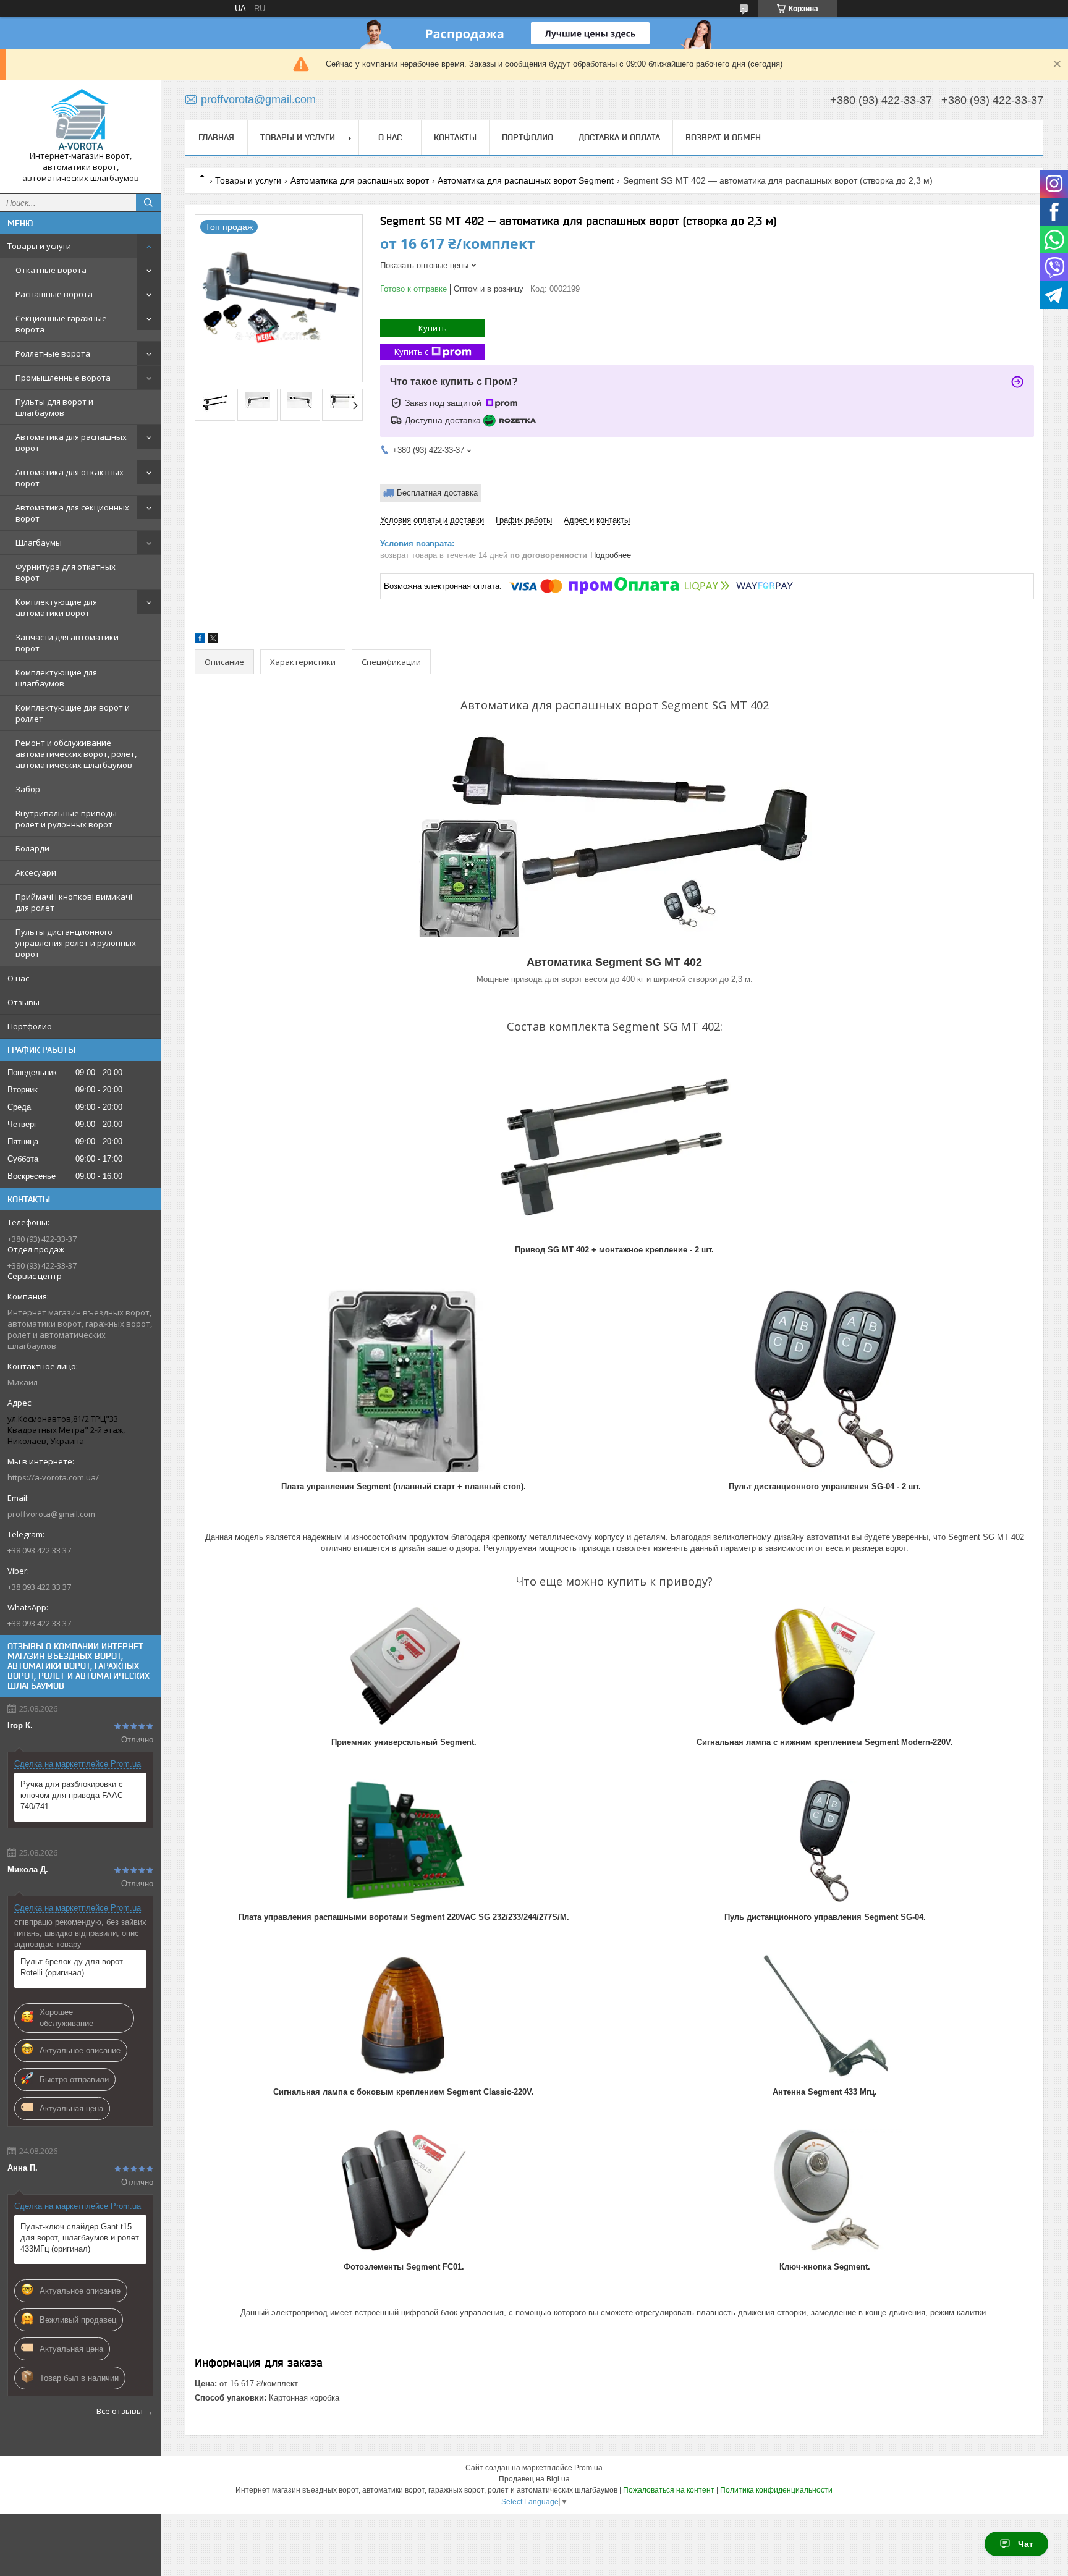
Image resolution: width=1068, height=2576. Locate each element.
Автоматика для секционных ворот (72, 513)
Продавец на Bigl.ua (534, 2479)
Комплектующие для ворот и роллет (73, 713)
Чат (1026, 2544)
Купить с (411, 352)
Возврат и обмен (723, 137)
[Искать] (148, 203)
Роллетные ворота (53, 353)
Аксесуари (36, 872)
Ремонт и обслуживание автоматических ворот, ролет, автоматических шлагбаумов (76, 754)
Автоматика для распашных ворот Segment (526, 180)
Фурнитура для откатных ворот (66, 572)
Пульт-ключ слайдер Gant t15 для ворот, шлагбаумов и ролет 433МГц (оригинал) (80, 2238)
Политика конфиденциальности (776, 2490)
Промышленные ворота (63, 378)
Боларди (32, 848)
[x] (213, 640)
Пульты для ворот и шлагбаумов (54, 407)
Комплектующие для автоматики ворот (56, 607)
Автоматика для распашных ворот (71, 442)
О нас (18, 978)
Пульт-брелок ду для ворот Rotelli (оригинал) (72, 1967)
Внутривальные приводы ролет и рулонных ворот (66, 819)
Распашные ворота (54, 294)
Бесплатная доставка (437, 493)
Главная (216, 137)
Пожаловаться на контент (669, 2490)
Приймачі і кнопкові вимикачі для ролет (74, 902)
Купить (433, 328)
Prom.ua (588, 2468)
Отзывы (23, 1002)
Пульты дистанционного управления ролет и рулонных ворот (76, 943)
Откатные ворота (51, 270)
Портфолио (30, 1026)
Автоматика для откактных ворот (70, 478)
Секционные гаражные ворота (61, 324)
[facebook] (200, 640)
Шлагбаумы (39, 543)
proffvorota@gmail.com (51, 1514)
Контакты (455, 137)
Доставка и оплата (619, 137)
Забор (28, 789)
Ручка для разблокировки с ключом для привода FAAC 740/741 (72, 1795)
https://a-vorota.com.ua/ (53, 1477)
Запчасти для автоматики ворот (67, 643)
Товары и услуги (39, 246)
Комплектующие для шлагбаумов (56, 678)
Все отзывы (120, 2411)
